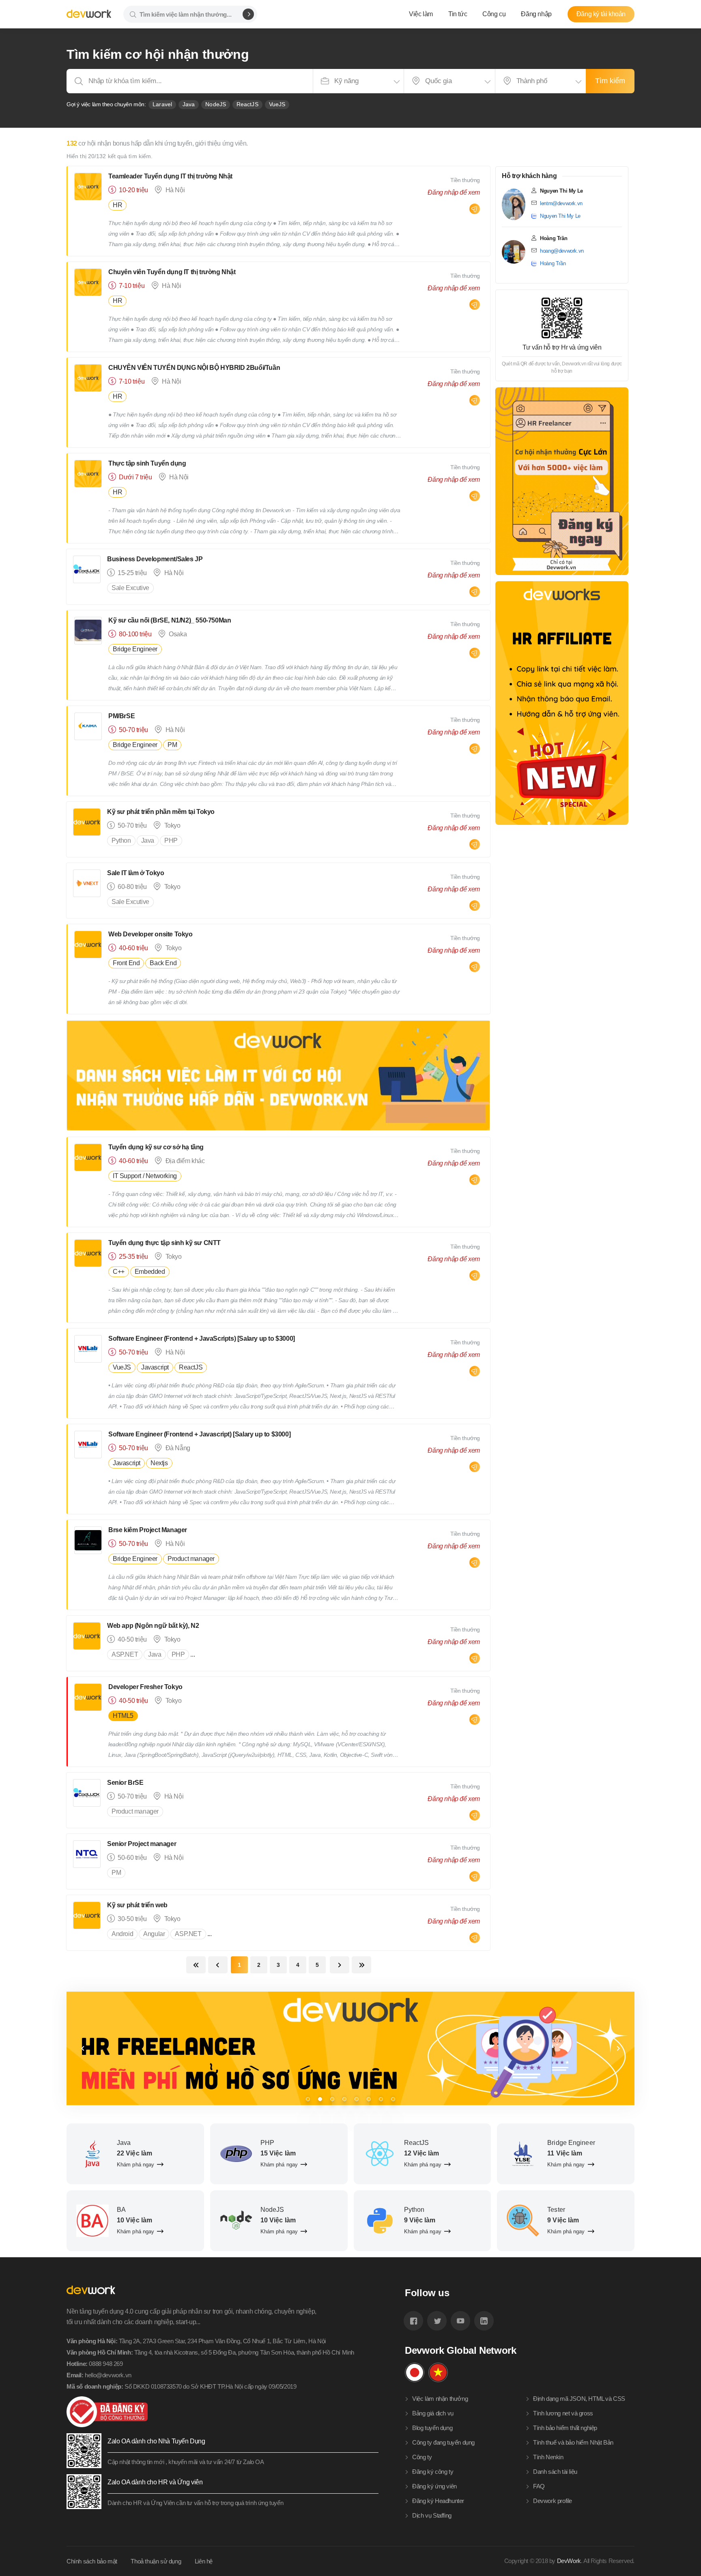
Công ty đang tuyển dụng (443, 2442)
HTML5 (123, 1716)
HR (117, 205)
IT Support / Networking (145, 1176)
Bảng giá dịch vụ (433, 2413)
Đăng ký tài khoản (601, 14)
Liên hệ (204, 2561)
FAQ (539, 2486)
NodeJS (216, 104)
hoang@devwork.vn (562, 251)
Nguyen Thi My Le (560, 216)
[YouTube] (460, 2321)
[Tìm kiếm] (248, 14)
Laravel (162, 104)
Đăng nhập (536, 14)
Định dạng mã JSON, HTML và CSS (579, 2399)
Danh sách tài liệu (555, 2472)
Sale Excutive (130, 588)
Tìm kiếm (610, 81)
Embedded (150, 1272)
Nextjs (159, 1463)
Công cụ (494, 14)
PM (172, 745)
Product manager (191, 1559)
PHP (171, 840)
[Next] (618, 2048)
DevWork (569, 2561)
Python (121, 840)
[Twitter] (437, 2321)
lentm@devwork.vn (561, 203)
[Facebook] (413, 2321)
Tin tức (458, 14)
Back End (163, 963)
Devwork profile (553, 2501)
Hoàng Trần (553, 263)
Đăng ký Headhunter (438, 2501)
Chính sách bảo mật (92, 2561)
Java (189, 104)
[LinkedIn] (484, 2321)
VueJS (277, 104)
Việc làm (421, 14)
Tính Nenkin (548, 2457)
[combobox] (358, 81)
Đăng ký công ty (433, 2472)
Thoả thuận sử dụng (156, 2561)
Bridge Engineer (135, 649)
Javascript (155, 1367)
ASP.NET (125, 1654)
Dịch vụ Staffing (432, 2515)
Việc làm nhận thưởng (440, 2399)
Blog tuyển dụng (432, 2428)
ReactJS (247, 104)
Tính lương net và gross (563, 2413)
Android (122, 1934)
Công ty (422, 2457)
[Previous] (83, 2048)
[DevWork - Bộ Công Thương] (223, 2412)
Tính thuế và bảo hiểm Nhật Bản (573, 2442)
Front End (126, 963)
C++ (119, 1272)
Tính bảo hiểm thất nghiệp (565, 2428)
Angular (154, 1934)
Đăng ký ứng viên (434, 2486)
